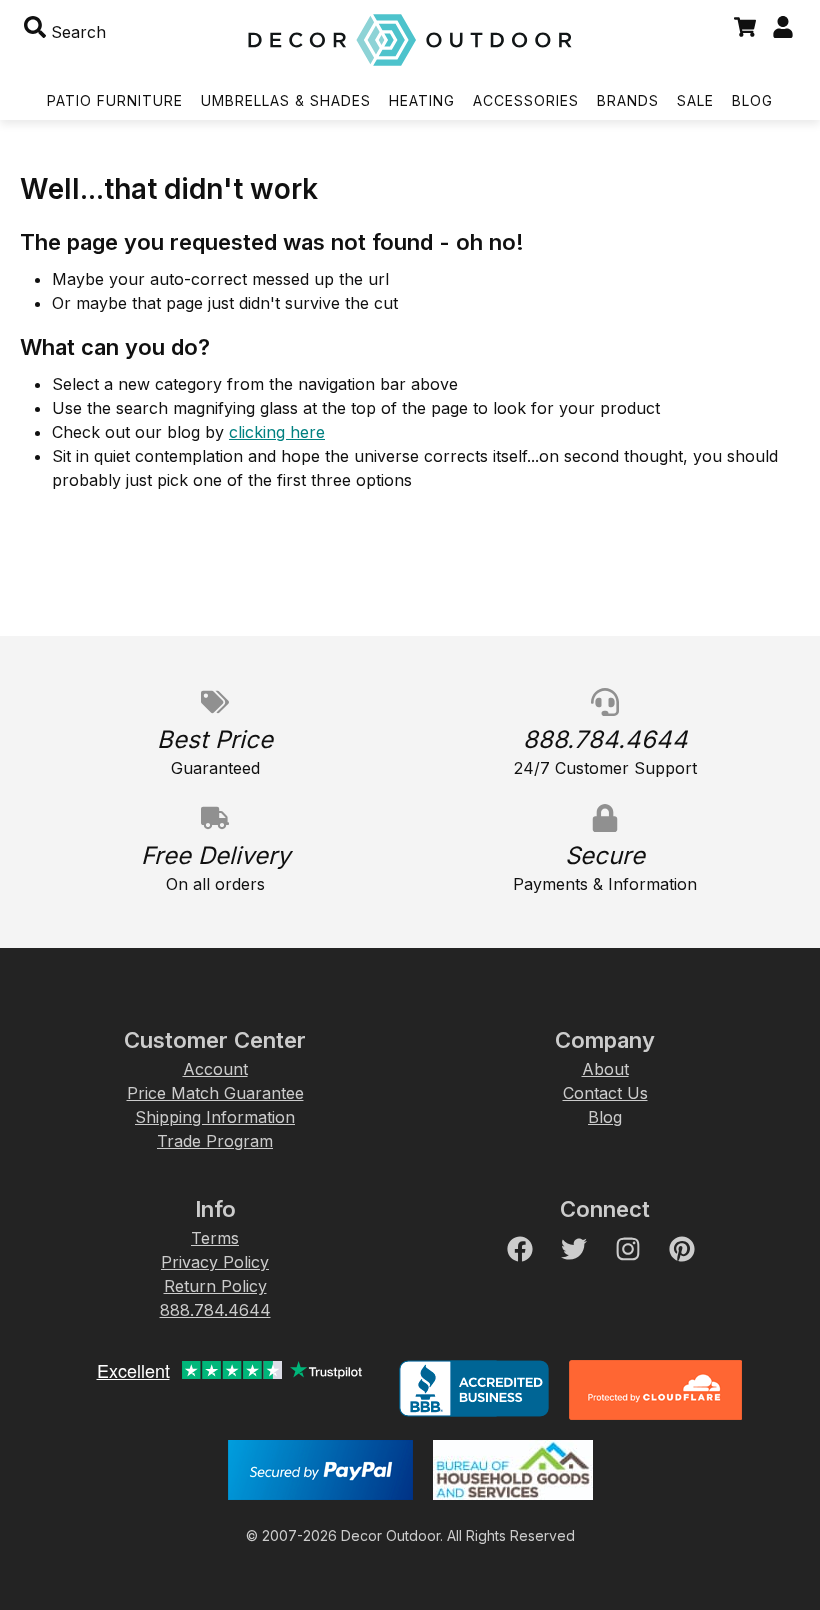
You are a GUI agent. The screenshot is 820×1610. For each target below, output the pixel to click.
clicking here (277, 432)
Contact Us (605, 1093)
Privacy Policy (215, 1262)
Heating (422, 100)
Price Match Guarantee (215, 1093)
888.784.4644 (215, 1310)
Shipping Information (215, 1117)
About (605, 1069)
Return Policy (215, 1286)
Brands (628, 100)
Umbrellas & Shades (286, 100)
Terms (215, 1238)
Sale (695, 100)
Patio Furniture (115, 100)
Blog (605, 1117)
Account (215, 1069)
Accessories (526, 100)
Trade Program (215, 1141)
